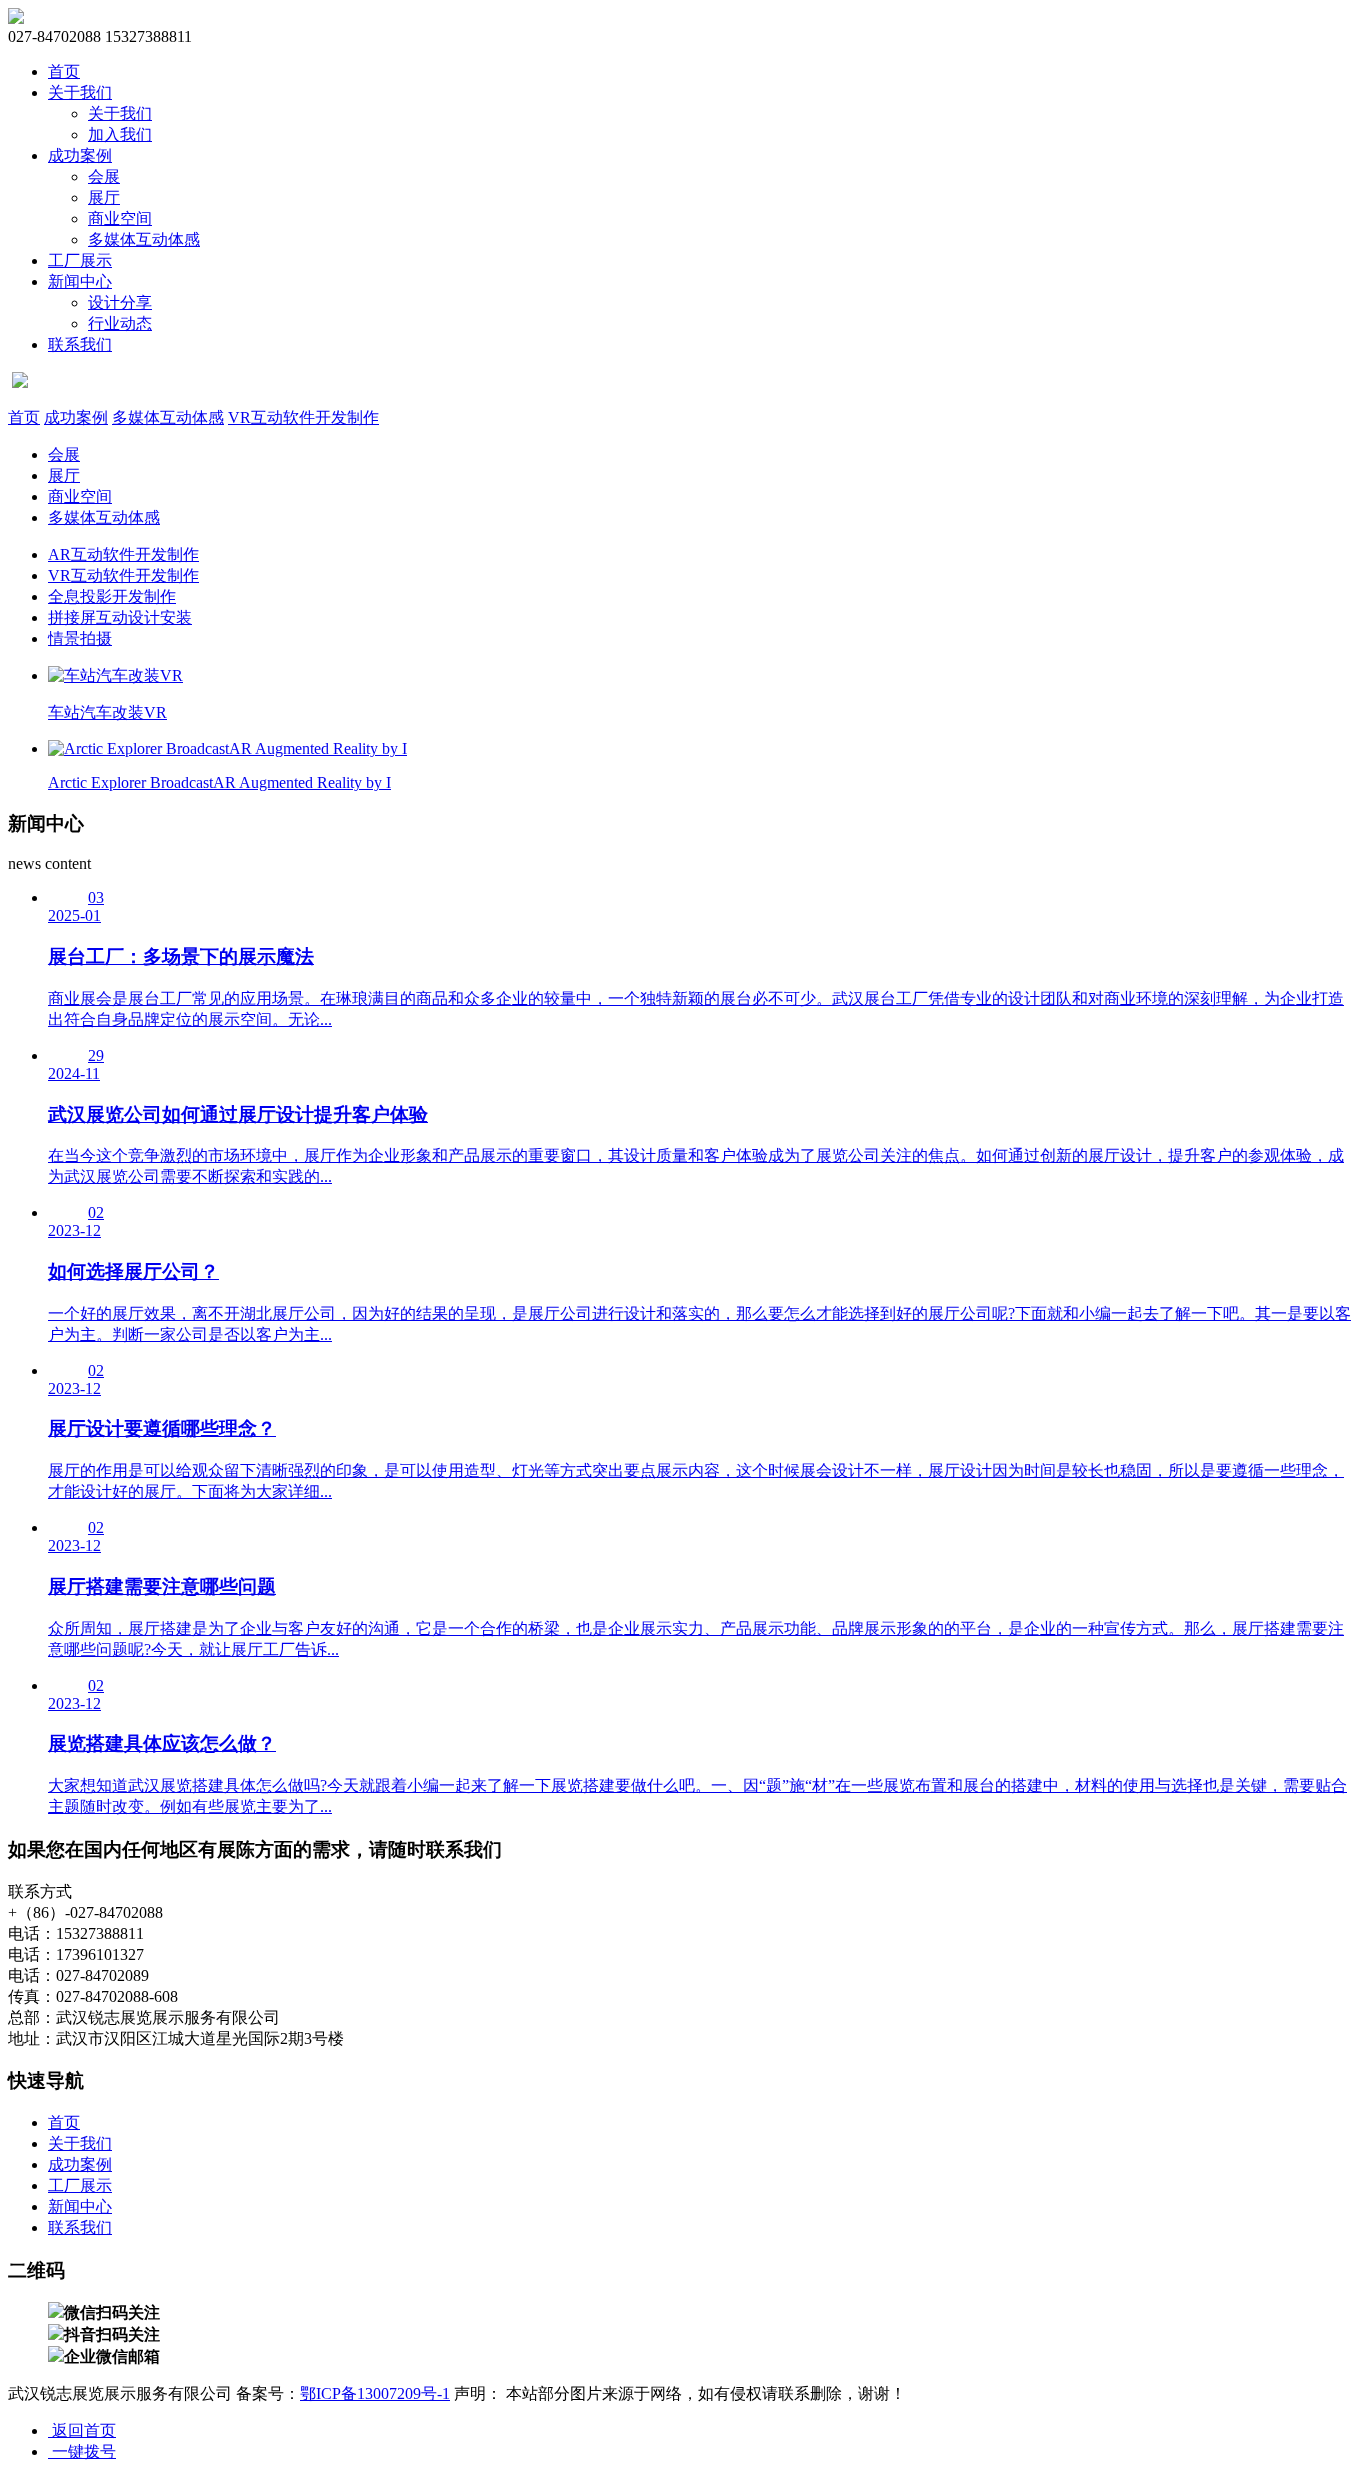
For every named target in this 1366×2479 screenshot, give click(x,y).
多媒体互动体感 (144, 239)
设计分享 (120, 302)
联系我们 (80, 344)
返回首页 (82, 2430)
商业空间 (120, 218)
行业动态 (120, 323)
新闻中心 (80, 281)
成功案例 (80, 155)
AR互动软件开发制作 (123, 554)
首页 (64, 71)
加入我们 (120, 134)
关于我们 (80, 92)
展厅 (104, 197)
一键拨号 (82, 2451)
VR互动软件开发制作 (303, 417)
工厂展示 (80, 260)
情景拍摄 (80, 638)
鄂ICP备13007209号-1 (375, 2393)
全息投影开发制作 (112, 596)
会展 (104, 176)
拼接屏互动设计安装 (120, 617)
